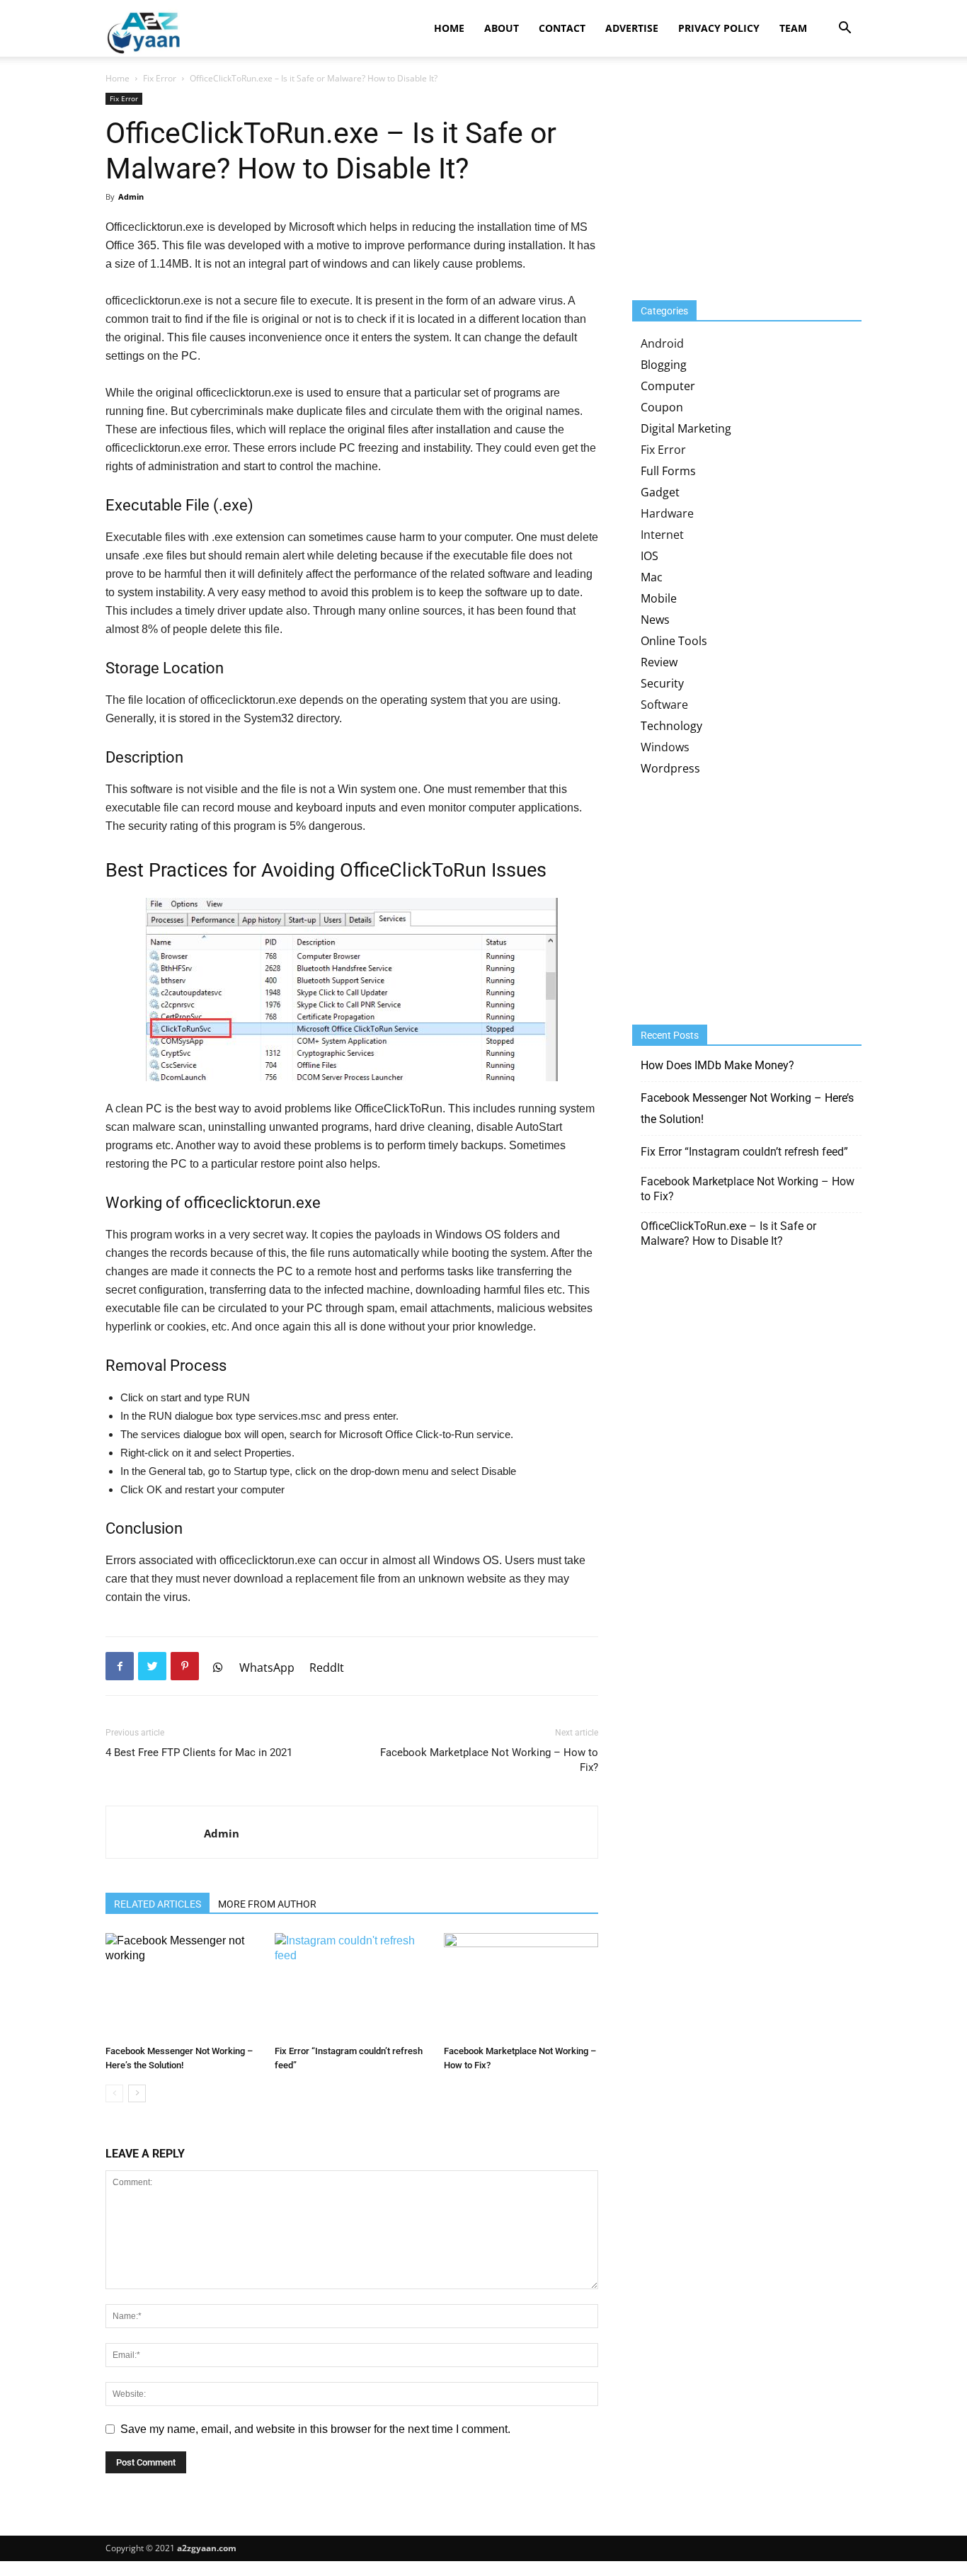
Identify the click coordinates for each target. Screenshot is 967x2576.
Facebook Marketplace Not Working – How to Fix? (489, 1760)
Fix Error (160, 78)
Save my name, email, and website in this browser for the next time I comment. (315, 2429)
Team (793, 28)
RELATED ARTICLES (158, 1904)
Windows (665, 747)
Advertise (632, 28)
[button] (845, 29)
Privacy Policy (719, 28)
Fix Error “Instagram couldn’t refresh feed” (744, 1152)
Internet (662, 535)
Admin (131, 196)
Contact (562, 28)
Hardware (667, 513)
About (502, 28)
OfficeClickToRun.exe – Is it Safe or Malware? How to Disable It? (728, 1233)
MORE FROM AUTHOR (267, 1904)
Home (449, 28)
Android (662, 343)
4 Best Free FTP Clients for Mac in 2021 (199, 1753)
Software (664, 705)
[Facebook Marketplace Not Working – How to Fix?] (521, 1986)
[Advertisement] (738, 181)
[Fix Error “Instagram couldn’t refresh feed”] (352, 1986)
